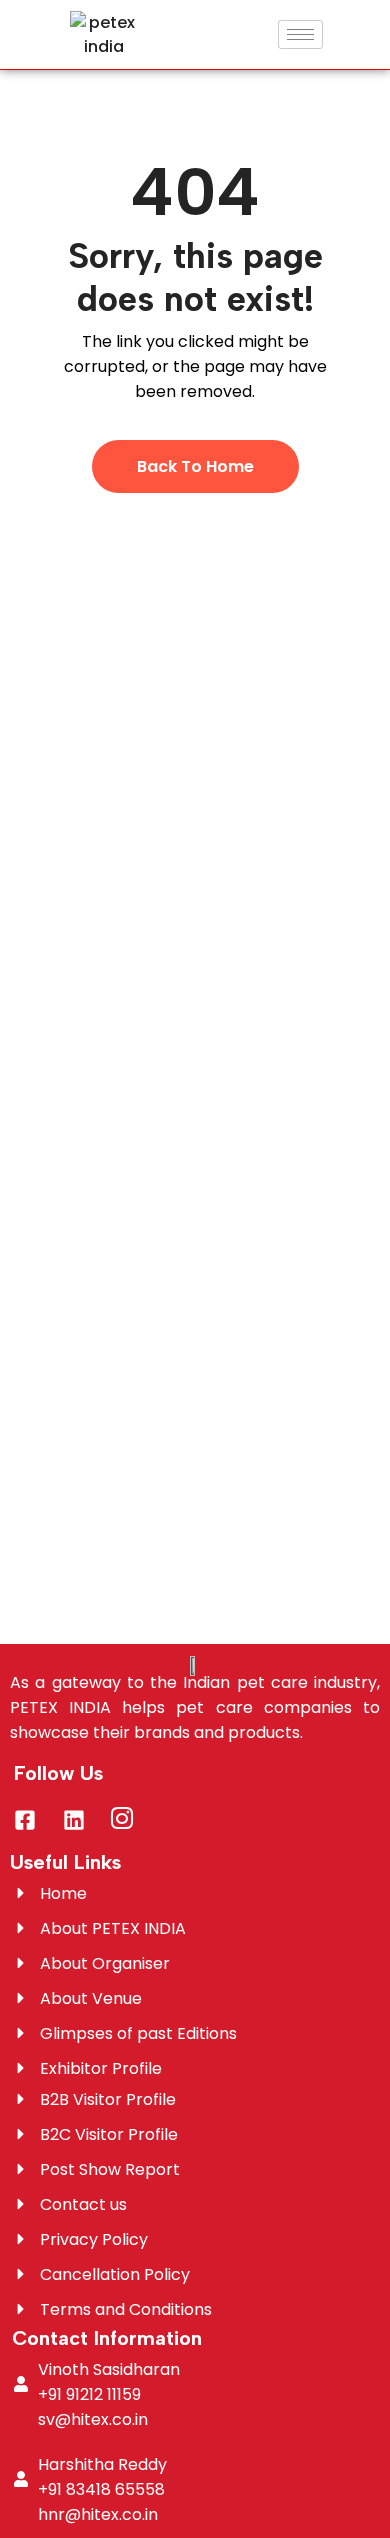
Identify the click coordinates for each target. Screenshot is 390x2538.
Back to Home (195, 466)
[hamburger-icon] (300, 34)
